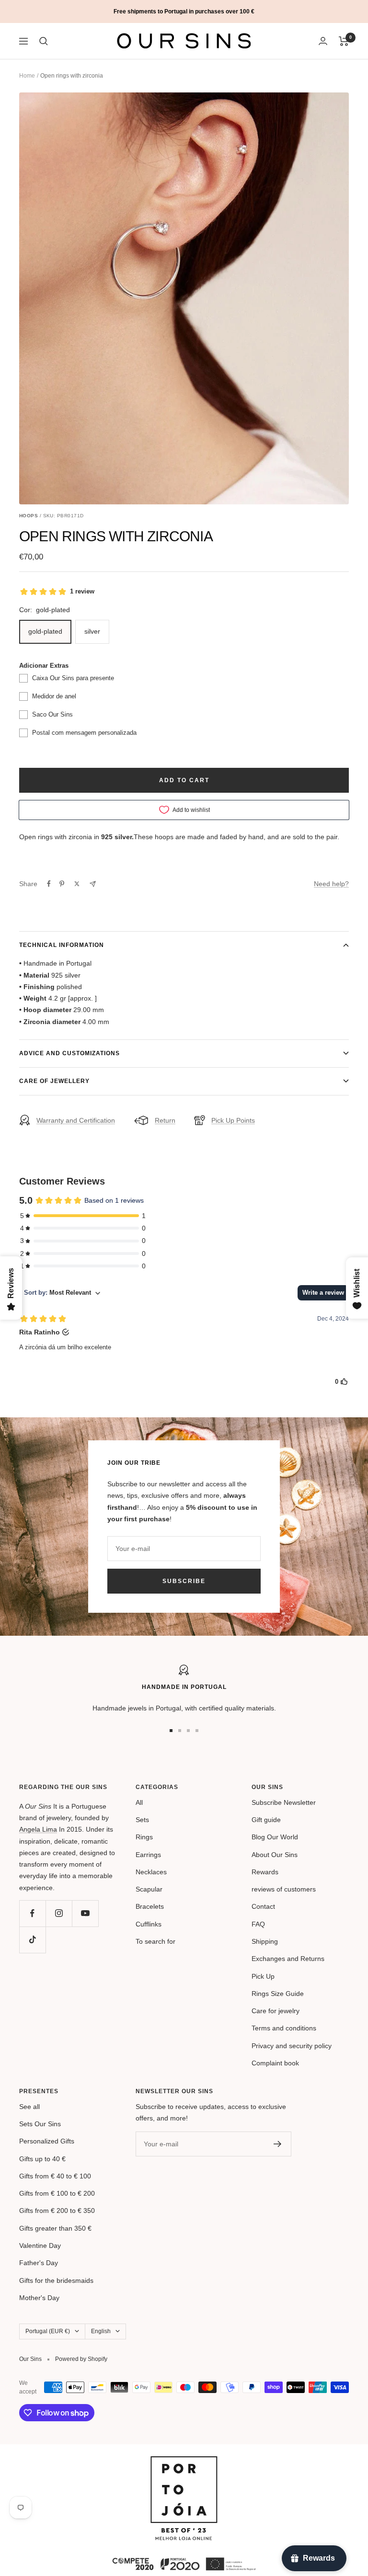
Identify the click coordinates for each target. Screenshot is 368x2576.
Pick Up (263, 1976)
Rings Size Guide (278, 1994)
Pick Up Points (233, 1120)
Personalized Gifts (47, 2141)
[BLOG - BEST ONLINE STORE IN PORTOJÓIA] (184, 2462)
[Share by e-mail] (93, 884)
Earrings (148, 1855)
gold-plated (45, 631)
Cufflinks (149, 1924)
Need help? (331, 884)
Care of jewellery (54, 1081)
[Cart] (344, 41)
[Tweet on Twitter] (77, 884)
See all (29, 2107)
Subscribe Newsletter (284, 1802)
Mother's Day (39, 2298)
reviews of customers (284, 1889)
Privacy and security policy (292, 2046)
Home (27, 76)
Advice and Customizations (69, 1053)
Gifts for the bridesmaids (56, 2280)
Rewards (265, 1872)
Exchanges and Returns (288, 1959)
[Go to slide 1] (171, 1731)
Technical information (62, 945)
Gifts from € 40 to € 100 (55, 2176)
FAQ (258, 1924)
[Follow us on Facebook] (32, 1913)
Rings (144, 1837)
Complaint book (275, 2063)
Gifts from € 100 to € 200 (57, 2193)
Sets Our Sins (40, 2124)
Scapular (149, 1889)
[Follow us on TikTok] (32, 1940)
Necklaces (151, 1872)
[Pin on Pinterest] (62, 884)
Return (165, 1120)
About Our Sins (275, 1855)
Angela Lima (38, 1829)
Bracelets (150, 1906)
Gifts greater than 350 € (55, 2228)
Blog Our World (275, 1837)
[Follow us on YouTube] (85, 1913)
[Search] (44, 41)
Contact (263, 1906)
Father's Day (39, 2263)
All (139, 1802)
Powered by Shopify (81, 2359)
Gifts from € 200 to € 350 (57, 2211)
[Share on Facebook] (49, 884)
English (101, 2331)
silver (92, 631)
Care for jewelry (276, 2011)
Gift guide (266, 1820)
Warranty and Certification (76, 1120)
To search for (155, 1941)
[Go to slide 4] (197, 1731)
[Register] (278, 2144)
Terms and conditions (284, 2028)
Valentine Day (40, 2245)
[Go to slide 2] (180, 1731)
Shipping (265, 1941)
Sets (142, 1820)
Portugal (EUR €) (48, 2331)
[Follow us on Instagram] (59, 1913)
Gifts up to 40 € (42, 2159)
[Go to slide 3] (188, 1731)
